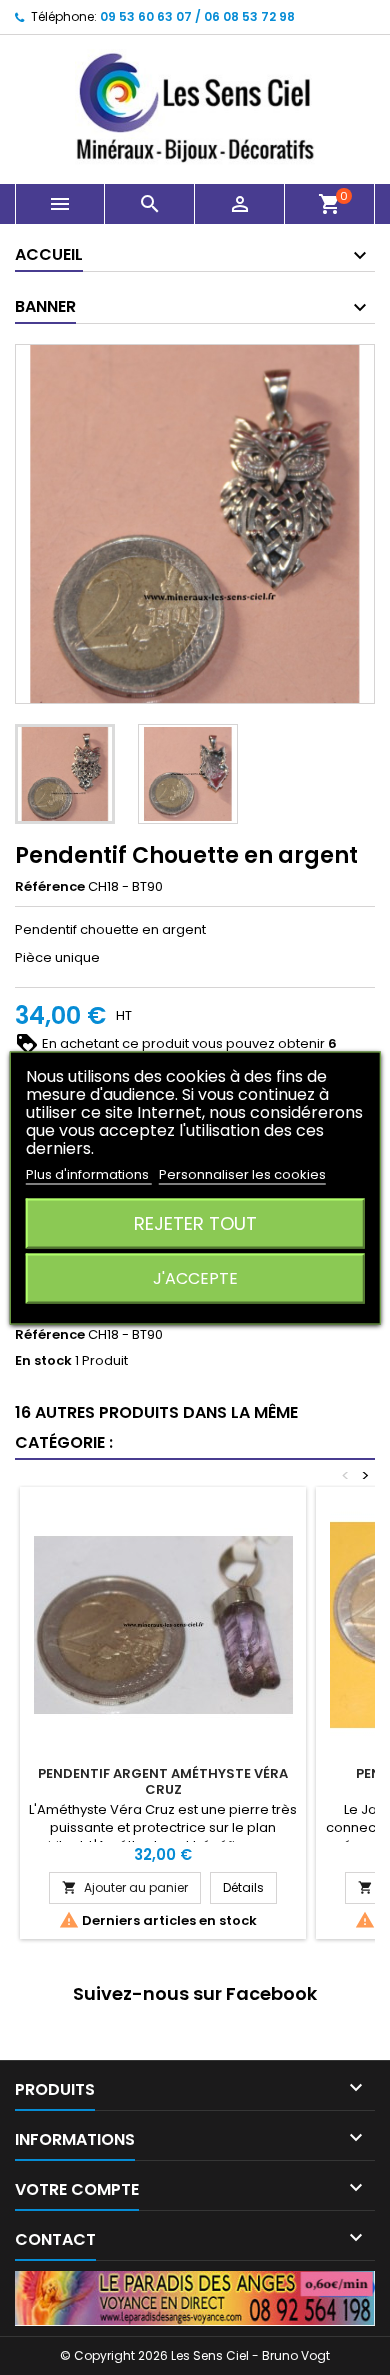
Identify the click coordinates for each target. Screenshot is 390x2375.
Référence (50, 887)
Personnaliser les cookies (242, 1173)
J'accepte (195, 1277)
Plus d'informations (89, 1173)
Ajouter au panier (125, 1887)
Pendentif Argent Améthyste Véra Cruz (163, 1781)
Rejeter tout (195, 1222)
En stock (43, 1361)
